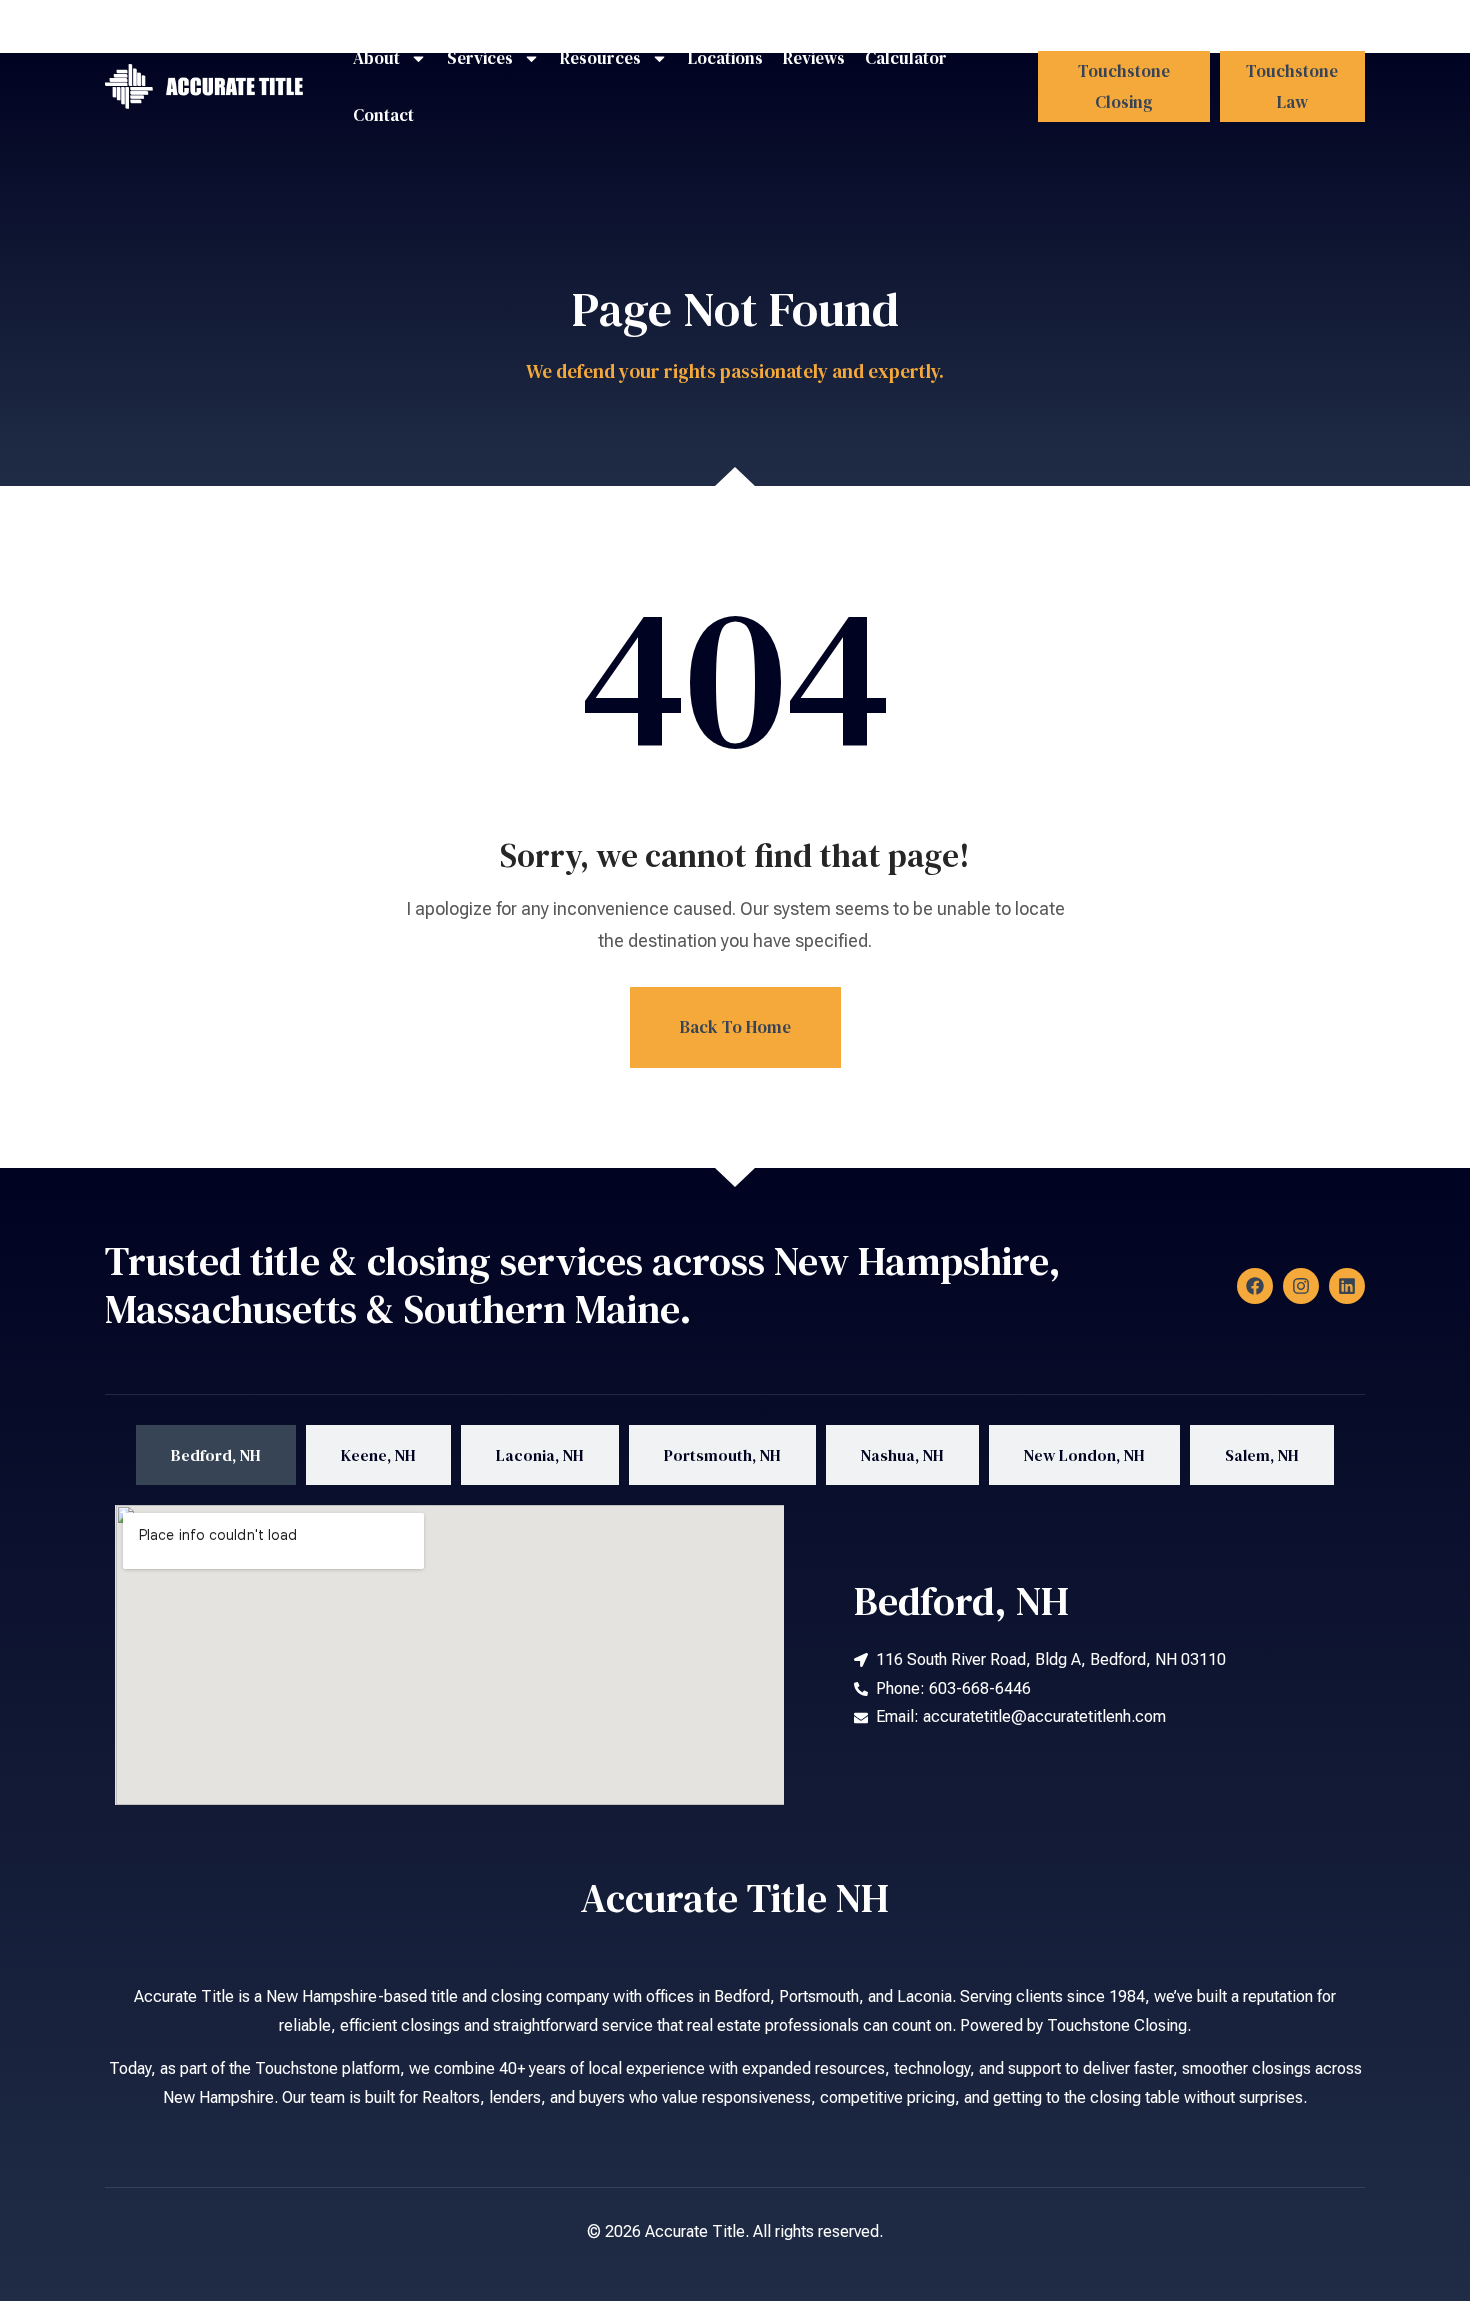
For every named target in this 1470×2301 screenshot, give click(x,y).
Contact (383, 115)
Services (480, 58)
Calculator (906, 58)
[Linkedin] (1347, 1286)
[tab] (216, 1455)
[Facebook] (1255, 1286)
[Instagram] (1301, 1286)
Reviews (814, 58)
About (376, 58)
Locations (725, 58)
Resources (600, 58)
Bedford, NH (961, 1601)
